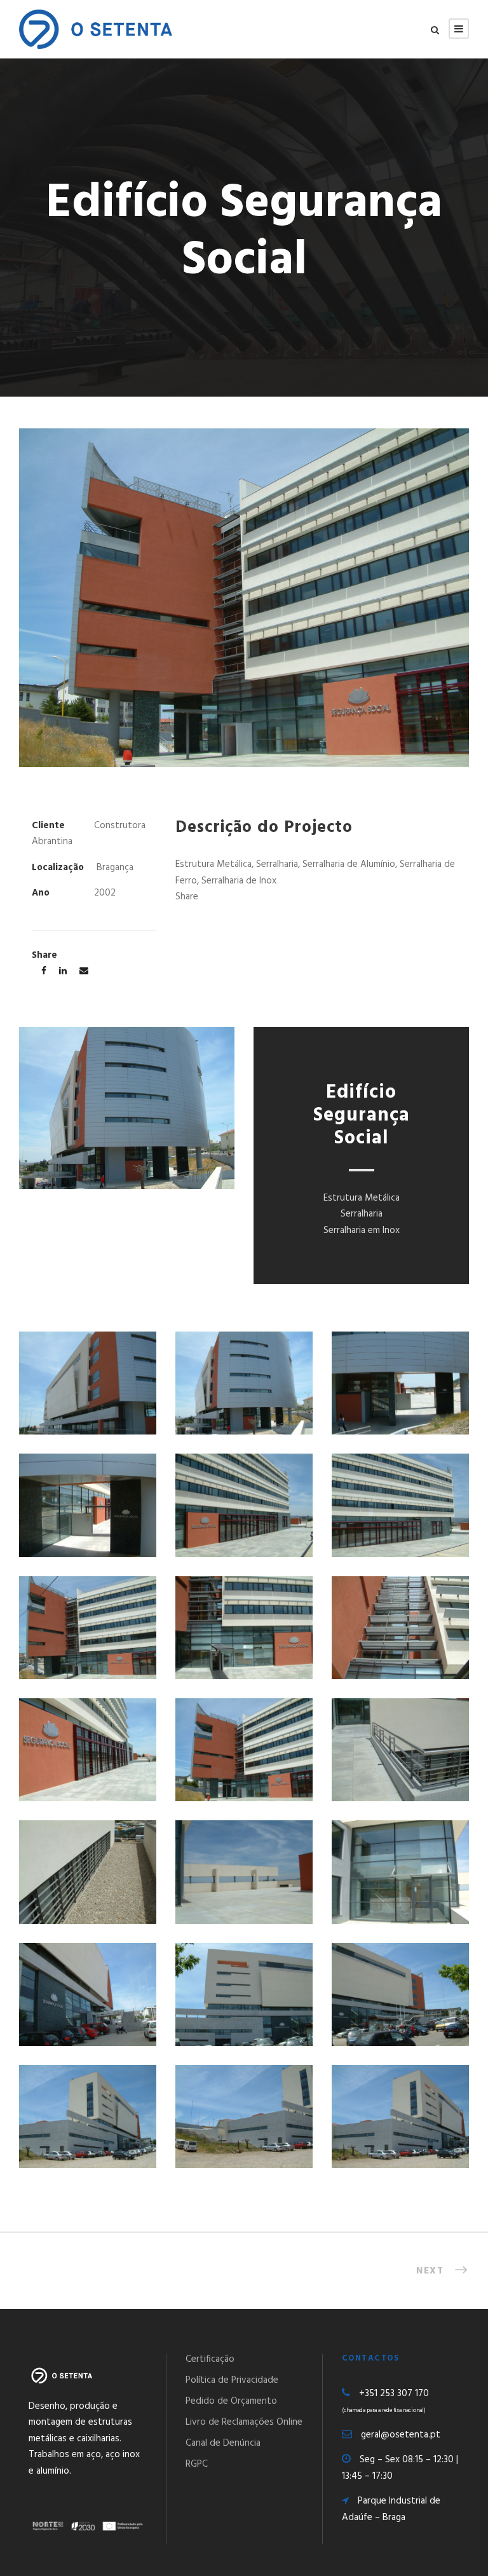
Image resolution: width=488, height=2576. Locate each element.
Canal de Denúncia (223, 2443)
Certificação (210, 2359)
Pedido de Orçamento (231, 2401)
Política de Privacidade (232, 2380)
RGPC (197, 2464)
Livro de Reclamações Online (244, 2422)
